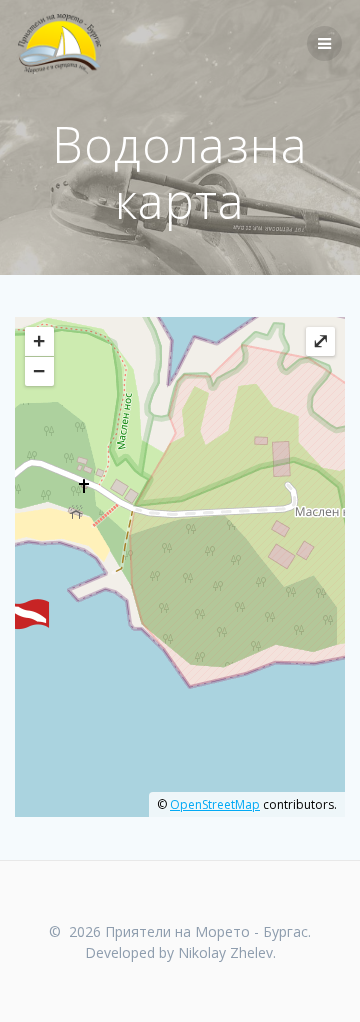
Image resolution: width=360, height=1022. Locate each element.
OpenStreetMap (215, 804)
